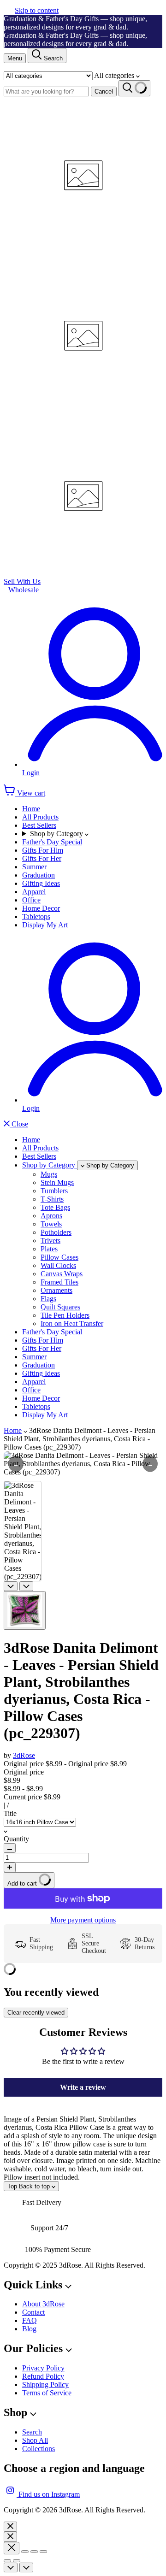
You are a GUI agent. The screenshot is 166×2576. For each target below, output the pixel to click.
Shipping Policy (45, 2384)
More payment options (83, 1920)
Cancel (104, 91)
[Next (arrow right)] (17, 2561)
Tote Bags (55, 1207)
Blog (29, 2329)
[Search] (134, 88)
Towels (51, 1224)
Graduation (39, 875)
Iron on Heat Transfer (72, 1323)
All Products (40, 817)
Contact (33, 2312)
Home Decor (41, 908)
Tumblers (54, 1191)
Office (31, 900)
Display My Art (45, 925)
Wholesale (24, 590)
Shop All (35, 2440)
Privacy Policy (43, 2368)
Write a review (83, 2087)
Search (32, 2432)
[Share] (25, 2552)
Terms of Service (47, 2393)
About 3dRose (43, 2304)
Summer (34, 867)
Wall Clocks (58, 1265)
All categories (115, 75)
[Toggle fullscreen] (34, 2552)
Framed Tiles (59, 1282)
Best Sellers (39, 825)
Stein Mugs (57, 1182)
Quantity (16, 1839)
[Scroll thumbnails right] (26, 1586)
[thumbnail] (25, 1610)
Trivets (50, 1241)
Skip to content (37, 10)
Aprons (51, 1216)
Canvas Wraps (62, 1274)
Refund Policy (43, 2376)
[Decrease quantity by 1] (10, 1848)
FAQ (30, 2320)
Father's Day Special (52, 842)
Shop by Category (57, 834)
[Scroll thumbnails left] (11, 1586)
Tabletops (36, 917)
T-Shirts (52, 1199)
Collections (39, 2449)
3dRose (24, 1755)
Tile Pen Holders (65, 1315)
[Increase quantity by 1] (10, 1867)
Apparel (34, 892)
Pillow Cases (59, 1257)
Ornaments (56, 1290)
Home (31, 809)
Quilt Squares (60, 1307)
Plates (49, 1249)
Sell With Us (22, 581)
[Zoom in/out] (43, 2552)
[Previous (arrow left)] (7, 2561)
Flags (48, 1299)
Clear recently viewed (36, 2013)
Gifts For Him (43, 850)
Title (10, 1813)
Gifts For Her (42, 858)
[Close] (10, 2527)
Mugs (49, 1174)
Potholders (56, 1232)
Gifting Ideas (41, 883)
